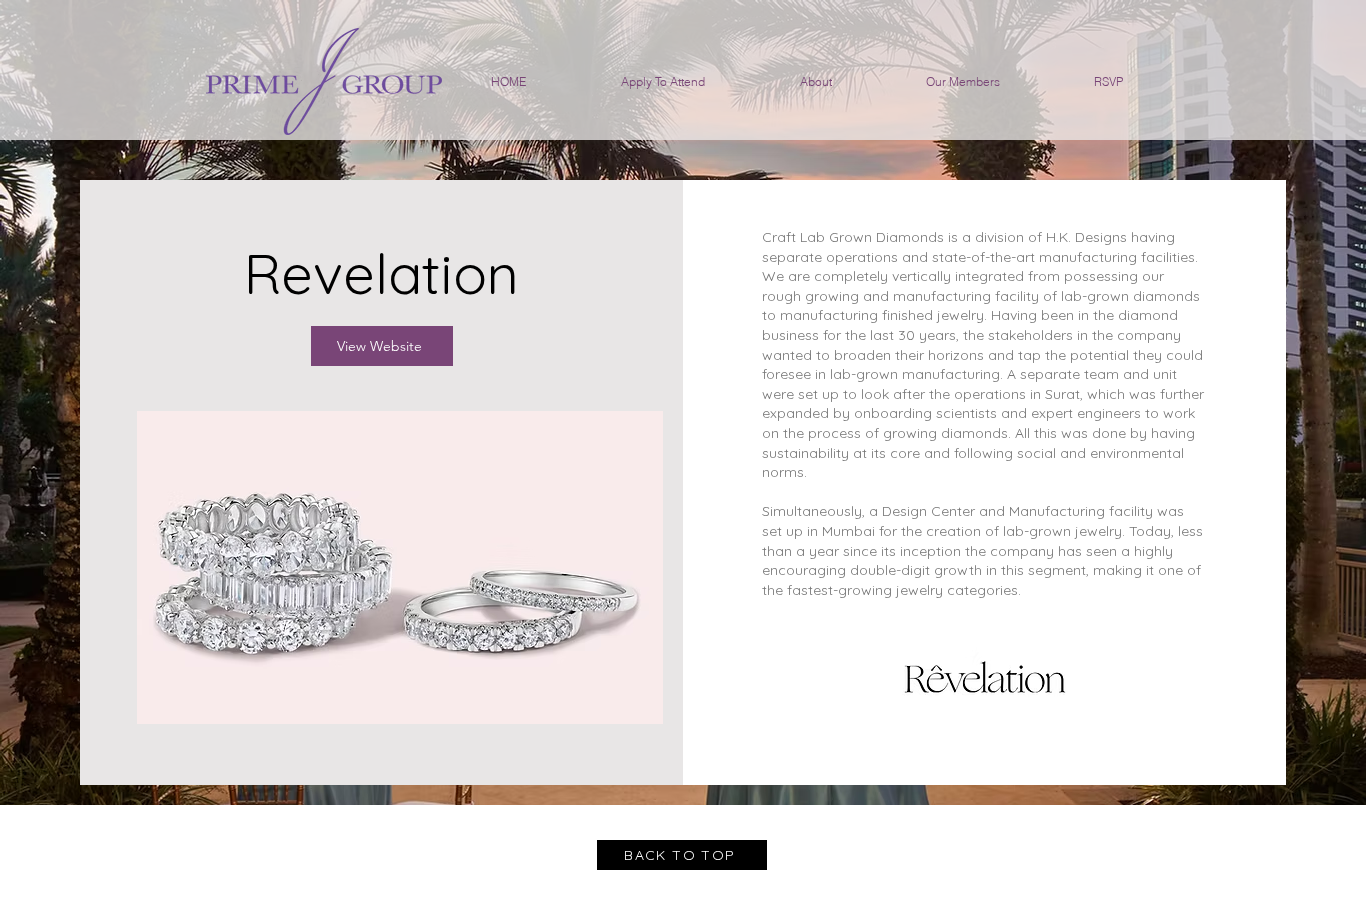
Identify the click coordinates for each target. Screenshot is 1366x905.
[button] (400, 567)
